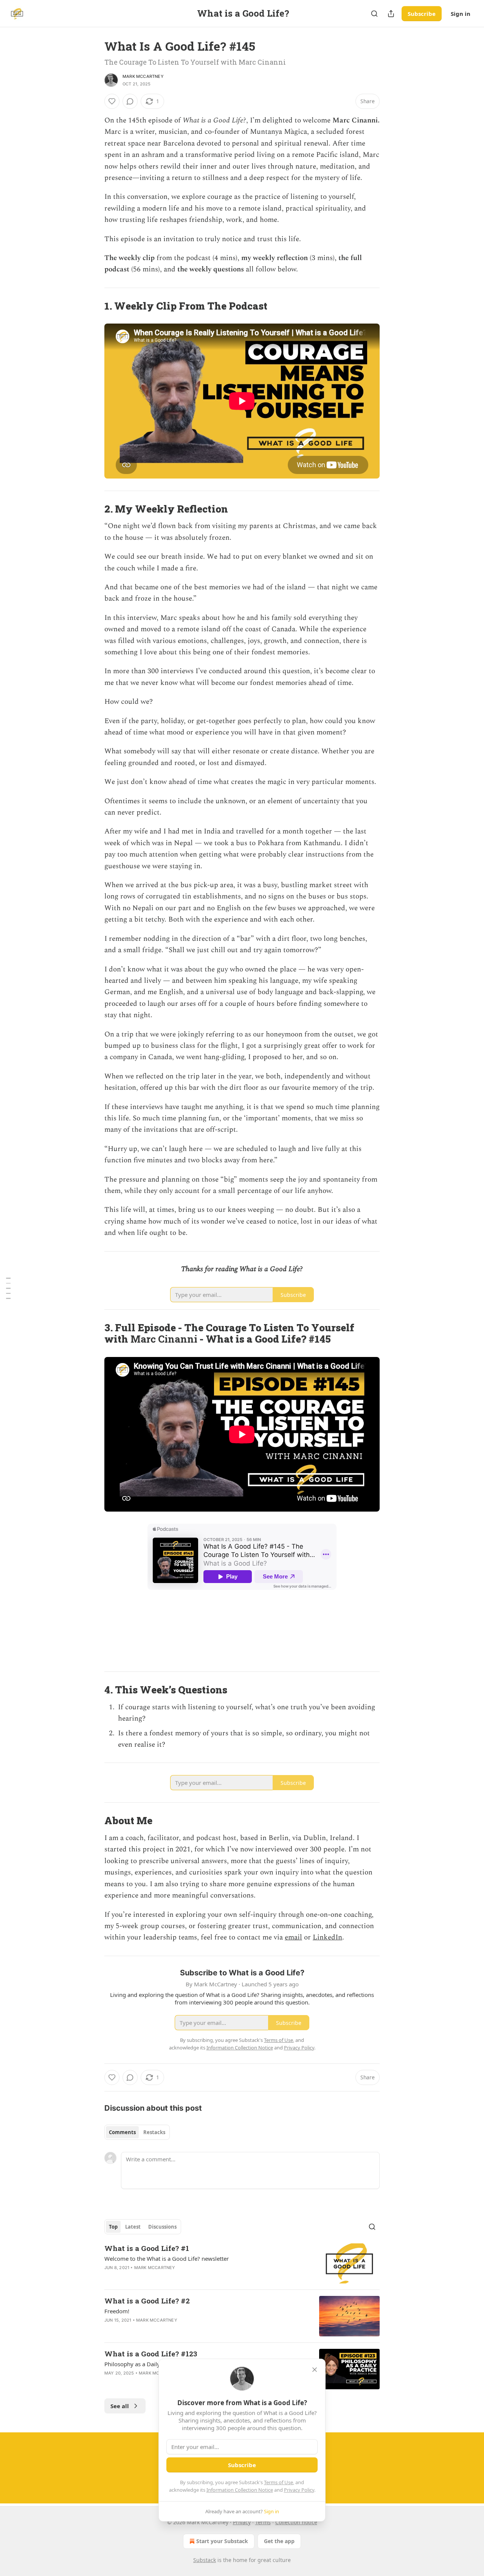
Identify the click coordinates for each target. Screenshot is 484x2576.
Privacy (242, 2522)
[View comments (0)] (130, 101)
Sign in (461, 14)
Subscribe (422, 14)
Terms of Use (278, 2482)
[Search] (374, 14)
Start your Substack (222, 2541)
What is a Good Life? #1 (147, 2248)
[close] (315, 2370)
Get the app (279, 2541)
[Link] (94, 306)
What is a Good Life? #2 (147, 2301)
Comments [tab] (122, 2132)
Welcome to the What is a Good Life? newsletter (167, 2258)
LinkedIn (327, 1937)
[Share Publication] (391, 14)
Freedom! (117, 2311)
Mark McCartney (143, 76)
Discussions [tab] (162, 2227)
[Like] (112, 101)
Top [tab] (113, 2227)
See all (120, 2406)
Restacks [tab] (154, 2132)
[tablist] (137, 2132)
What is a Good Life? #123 (151, 2354)
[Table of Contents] (8, 1288)
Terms (263, 2522)
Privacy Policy (299, 2490)
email (293, 1937)
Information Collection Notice (240, 2490)
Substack (205, 2560)
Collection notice (296, 2522)
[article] (242, 2264)
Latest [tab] (133, 2227)
